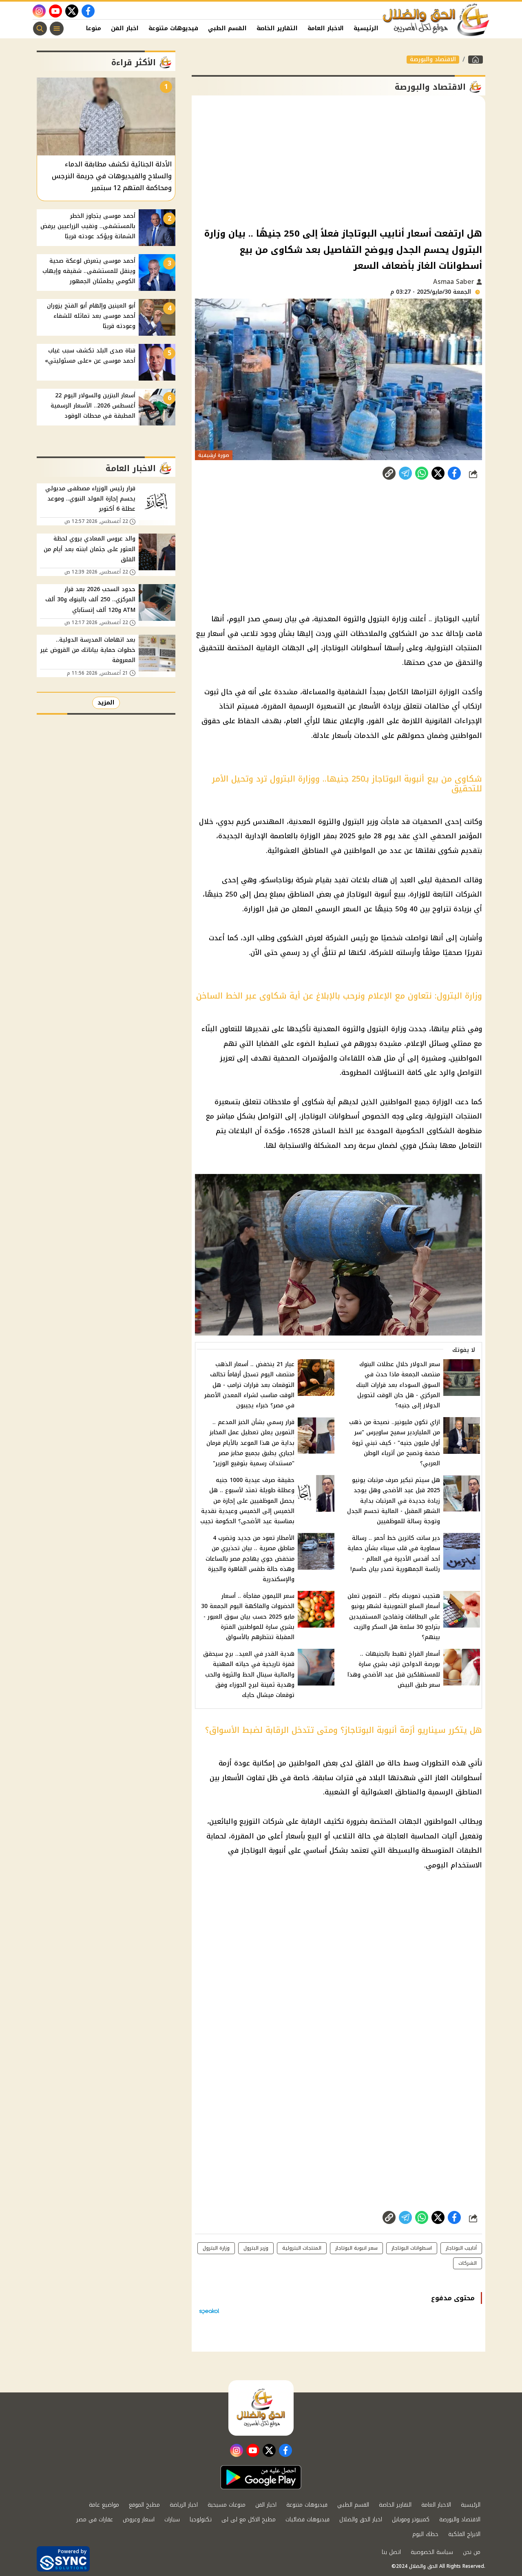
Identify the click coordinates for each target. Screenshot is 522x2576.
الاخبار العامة (326, 28)
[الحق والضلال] (476, 60)
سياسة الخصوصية (432, 2552)
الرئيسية (366, 28)
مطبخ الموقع (144, 2505)
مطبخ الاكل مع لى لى (249, 2520)
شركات (273, 1821)
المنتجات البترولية (455, 1116)
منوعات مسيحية (227, 2505)
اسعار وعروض (139, 2520)
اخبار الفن (125, 28)
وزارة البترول (216, 2248)
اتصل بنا (391, 2552)
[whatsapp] (389, 473)
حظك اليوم (425, 2534)
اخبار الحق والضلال (361, 2520)
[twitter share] (438, 473)
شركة (304, 880)
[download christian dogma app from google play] (261, 2477)
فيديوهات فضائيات (307, 2520)
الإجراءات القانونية (453, 721)
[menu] (57, 29)
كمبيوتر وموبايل (411, 2520)
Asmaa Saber (455, 282)
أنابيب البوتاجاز (461, 2248)
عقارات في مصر (95, 2520)
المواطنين (466, 735)
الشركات (469, 894)
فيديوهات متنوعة (173, 28)
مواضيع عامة (104, 2505)
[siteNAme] (436, 20)
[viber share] (405, 473)
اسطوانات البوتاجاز (412, 2248)
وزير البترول (256, 2248)
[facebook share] (454, 473)
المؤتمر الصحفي (456, 836)
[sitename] (261, 2408)
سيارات (172, 2520)
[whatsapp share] (422, 473)
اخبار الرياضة (184, 2505)
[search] (40, 29)
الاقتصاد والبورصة (433, 60)
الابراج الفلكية (464, 2534)
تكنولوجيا (201, 2520)
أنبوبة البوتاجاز (369, 894)
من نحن (472, 2552)
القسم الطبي (227, 28)
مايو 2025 (355, 836)
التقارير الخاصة (277, 28)
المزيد (106, 703)
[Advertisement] (338, 161)
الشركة (337, 938)
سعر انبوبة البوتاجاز (356, 2248)
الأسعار (369, 706)
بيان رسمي (280, 619)
